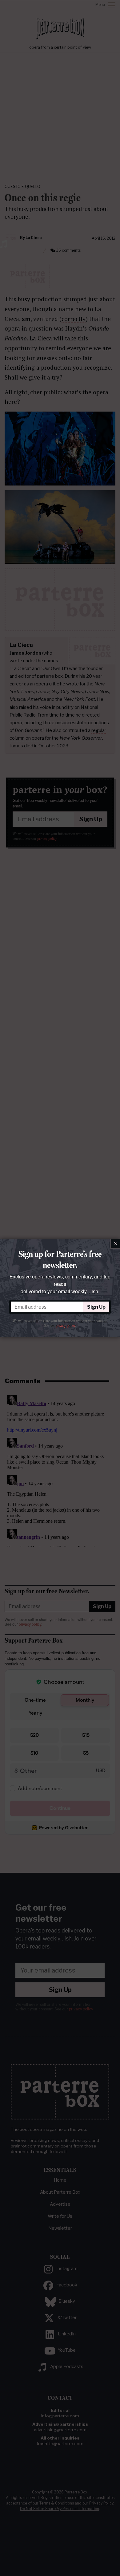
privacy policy (65, 1326)
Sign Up (96, 1307)
